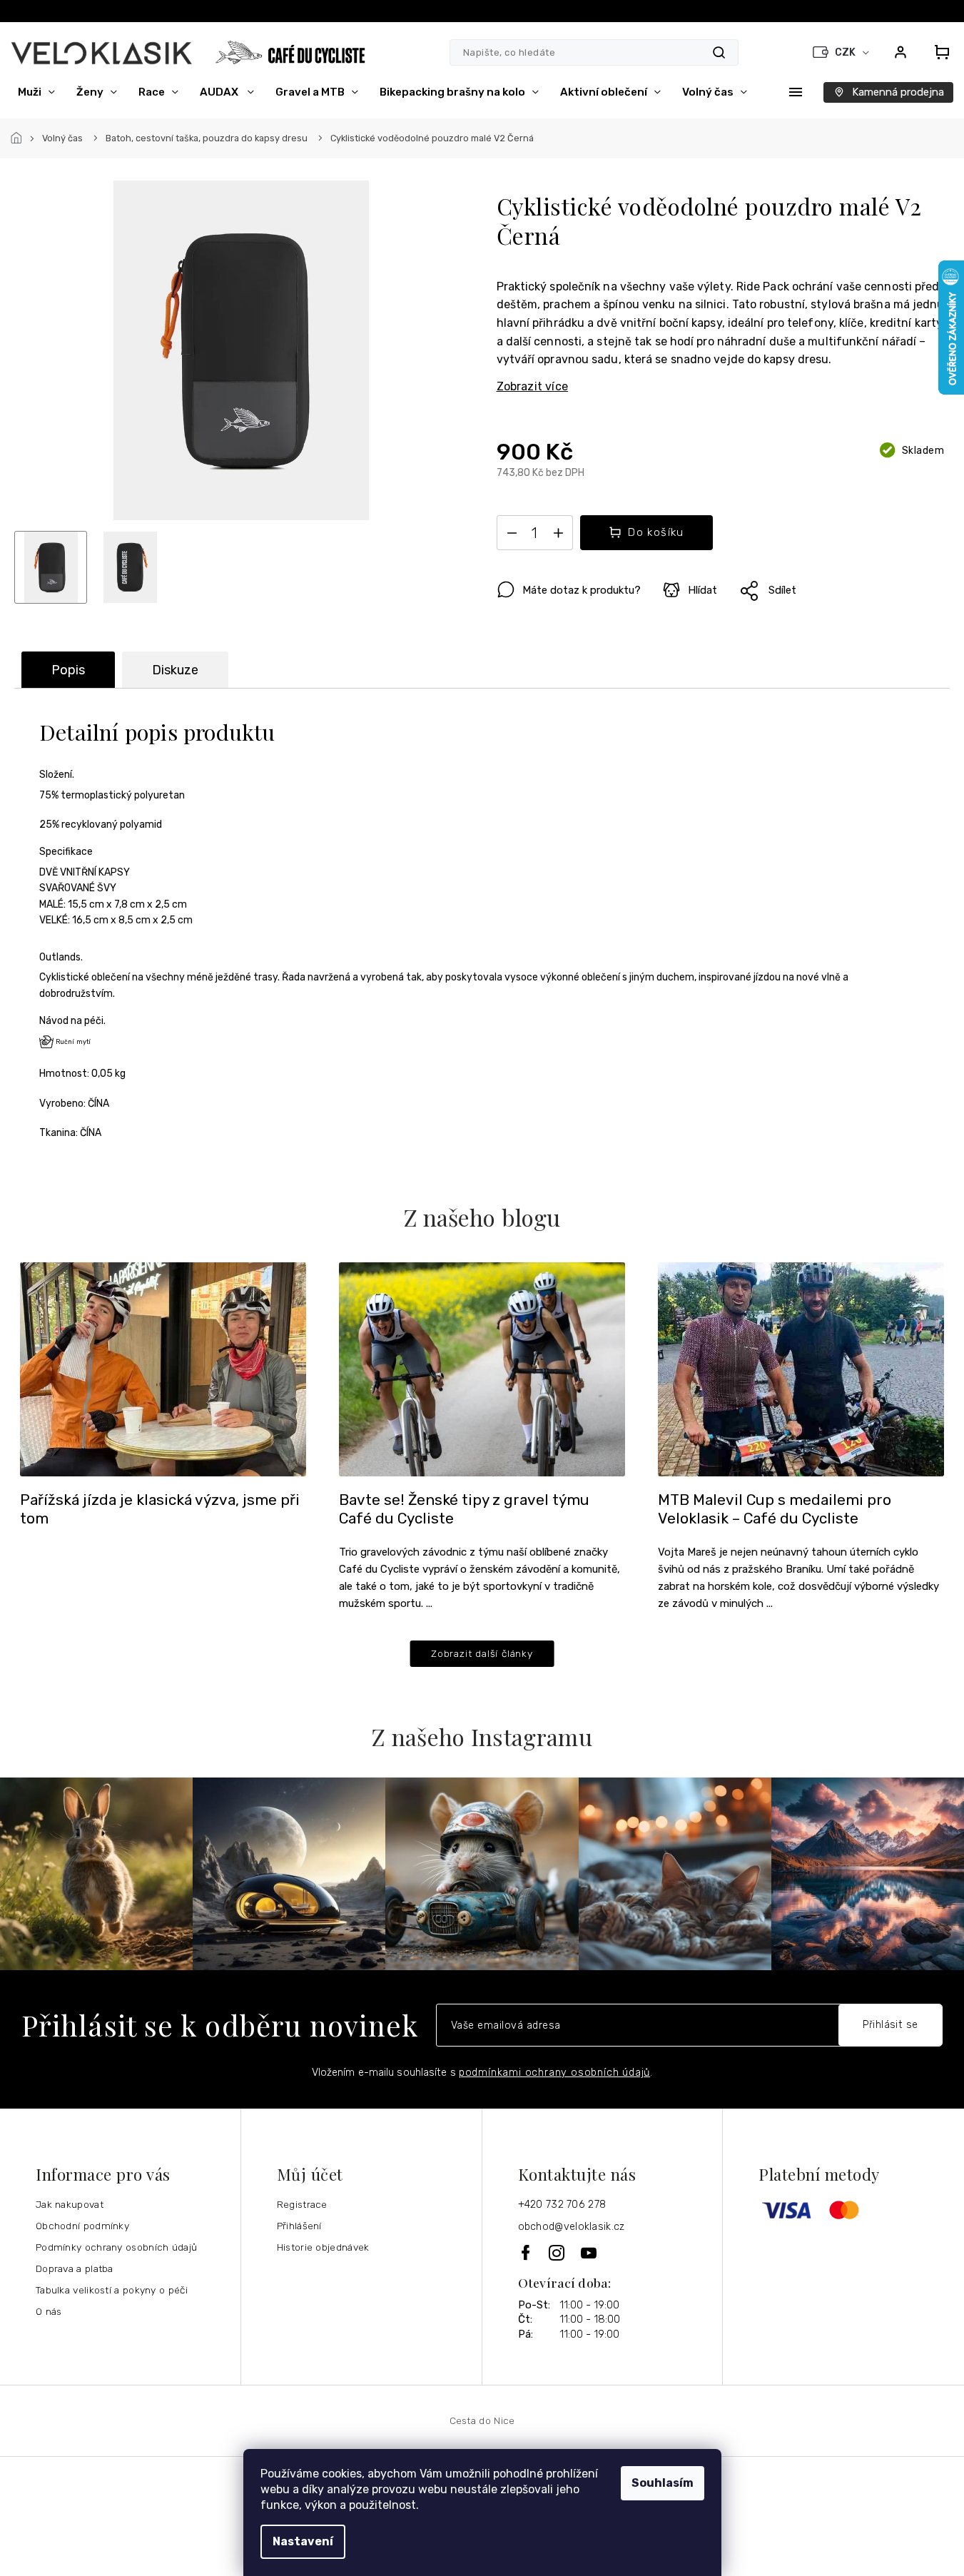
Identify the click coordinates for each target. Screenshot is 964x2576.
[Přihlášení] (900, 52)
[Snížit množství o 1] (512, 536)
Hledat (719, 52)
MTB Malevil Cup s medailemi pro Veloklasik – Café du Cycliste (775, 1509)
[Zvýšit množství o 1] (559, 536)
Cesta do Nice (482, 2420)
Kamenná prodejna (898, 92)
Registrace (302, 2204)
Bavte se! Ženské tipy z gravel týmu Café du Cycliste (464, 1509)
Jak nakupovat (70, 2204)
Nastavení (303, 2541)
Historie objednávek (323, 2247)
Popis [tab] (68, 670)
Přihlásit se (891, 2025)
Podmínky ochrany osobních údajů (116, 2247)
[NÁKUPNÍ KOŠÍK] (938, 52)
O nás (49, 2311)
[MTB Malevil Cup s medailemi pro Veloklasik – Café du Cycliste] (801, 1368)
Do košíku (656, 532)
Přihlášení (299, 2226)
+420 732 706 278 (562, 2205)
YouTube (589, 2253)
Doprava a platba (75, 2268)
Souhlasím (663, 2483)
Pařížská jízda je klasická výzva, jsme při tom (160, 1509)
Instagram (558, 2253)
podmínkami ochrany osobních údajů (554, 2073)
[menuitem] (36, 92)
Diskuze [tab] (175, 670)
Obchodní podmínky (82, 2226)
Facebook (527, 2252)
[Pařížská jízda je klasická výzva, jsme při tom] (163, 1368)
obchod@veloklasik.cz (572, 2227)
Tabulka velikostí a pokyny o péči (112, 2290)
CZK (846, 52)
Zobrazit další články (482, 1653)
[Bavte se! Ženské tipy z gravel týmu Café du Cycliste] (482, 1368)
